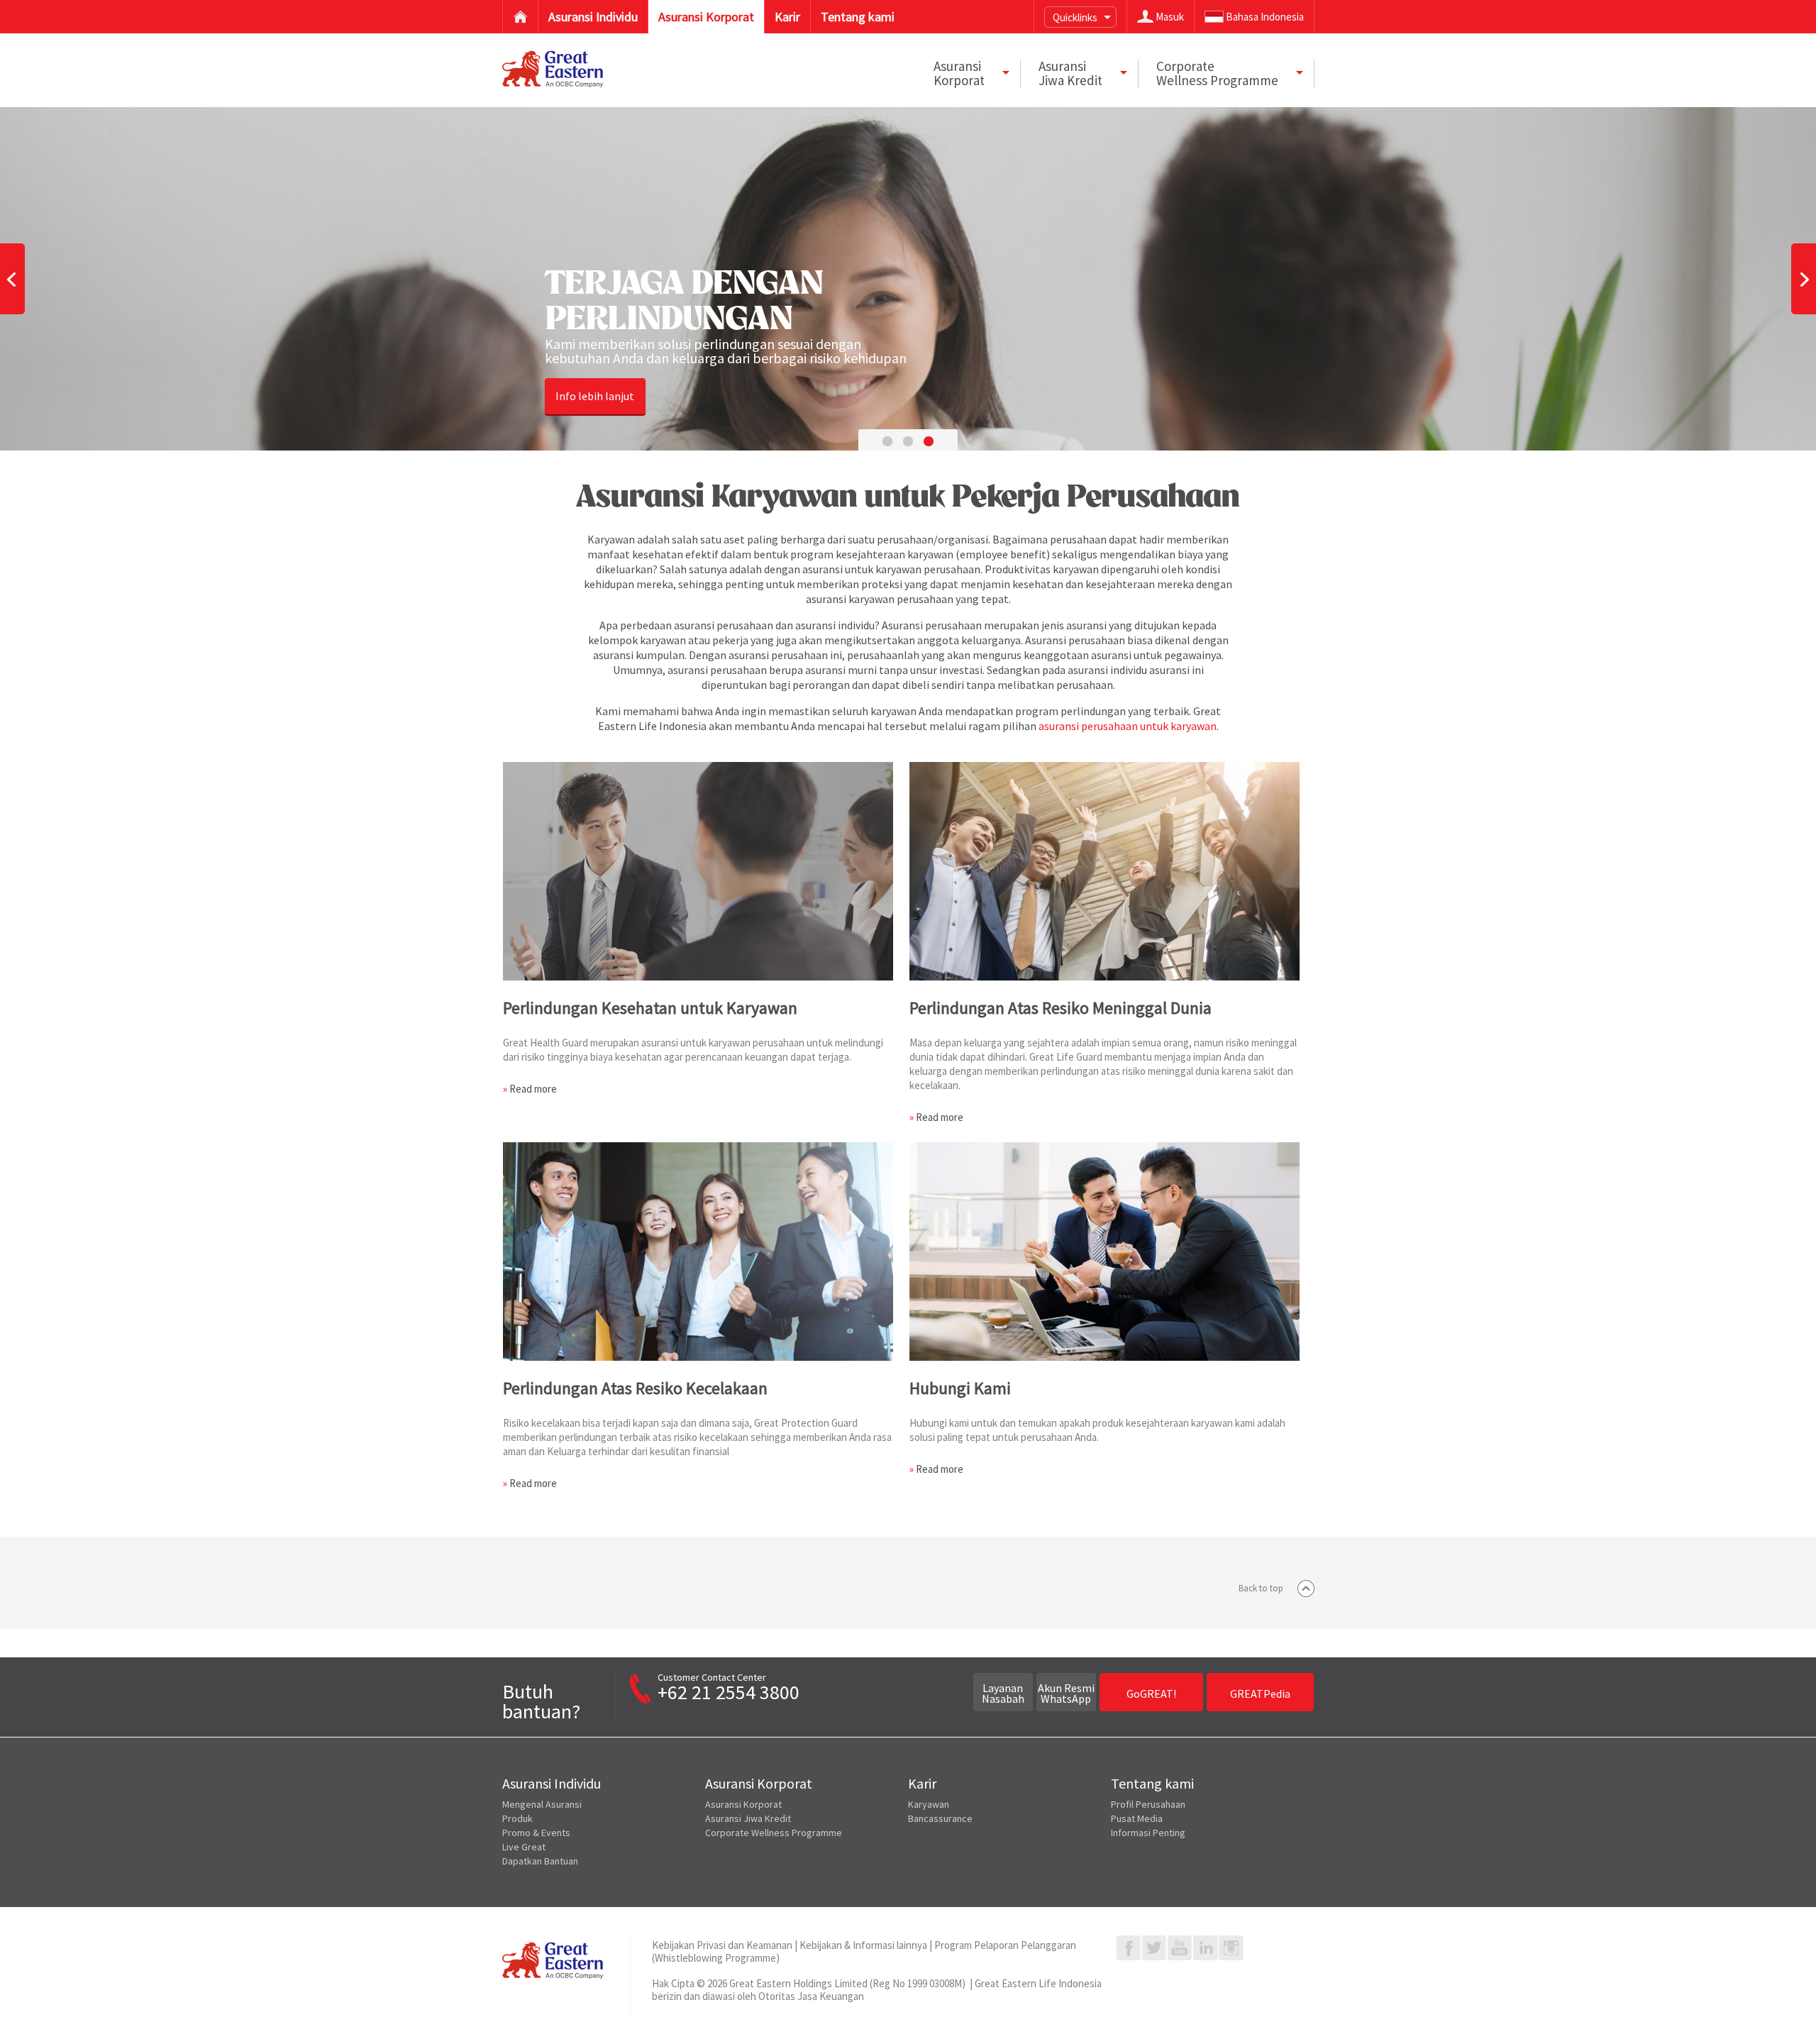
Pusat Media (1137, 1818)
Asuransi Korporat (743, 1804)
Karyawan (929, 1804)
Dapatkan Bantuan (540, 1861)
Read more (533, 1089)
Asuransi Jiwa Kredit (748, 1818)
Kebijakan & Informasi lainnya (863, 1945)
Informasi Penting (1148, 1833)
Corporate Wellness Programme (774, 1833)
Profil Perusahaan (1148, 1804)
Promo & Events (536, 1833)
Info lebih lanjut (595, 396)
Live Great (524, 1847)
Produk (517, 1818)
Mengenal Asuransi (542, 1804)
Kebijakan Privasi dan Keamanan (722, 1945)
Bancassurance (940, 1818)
